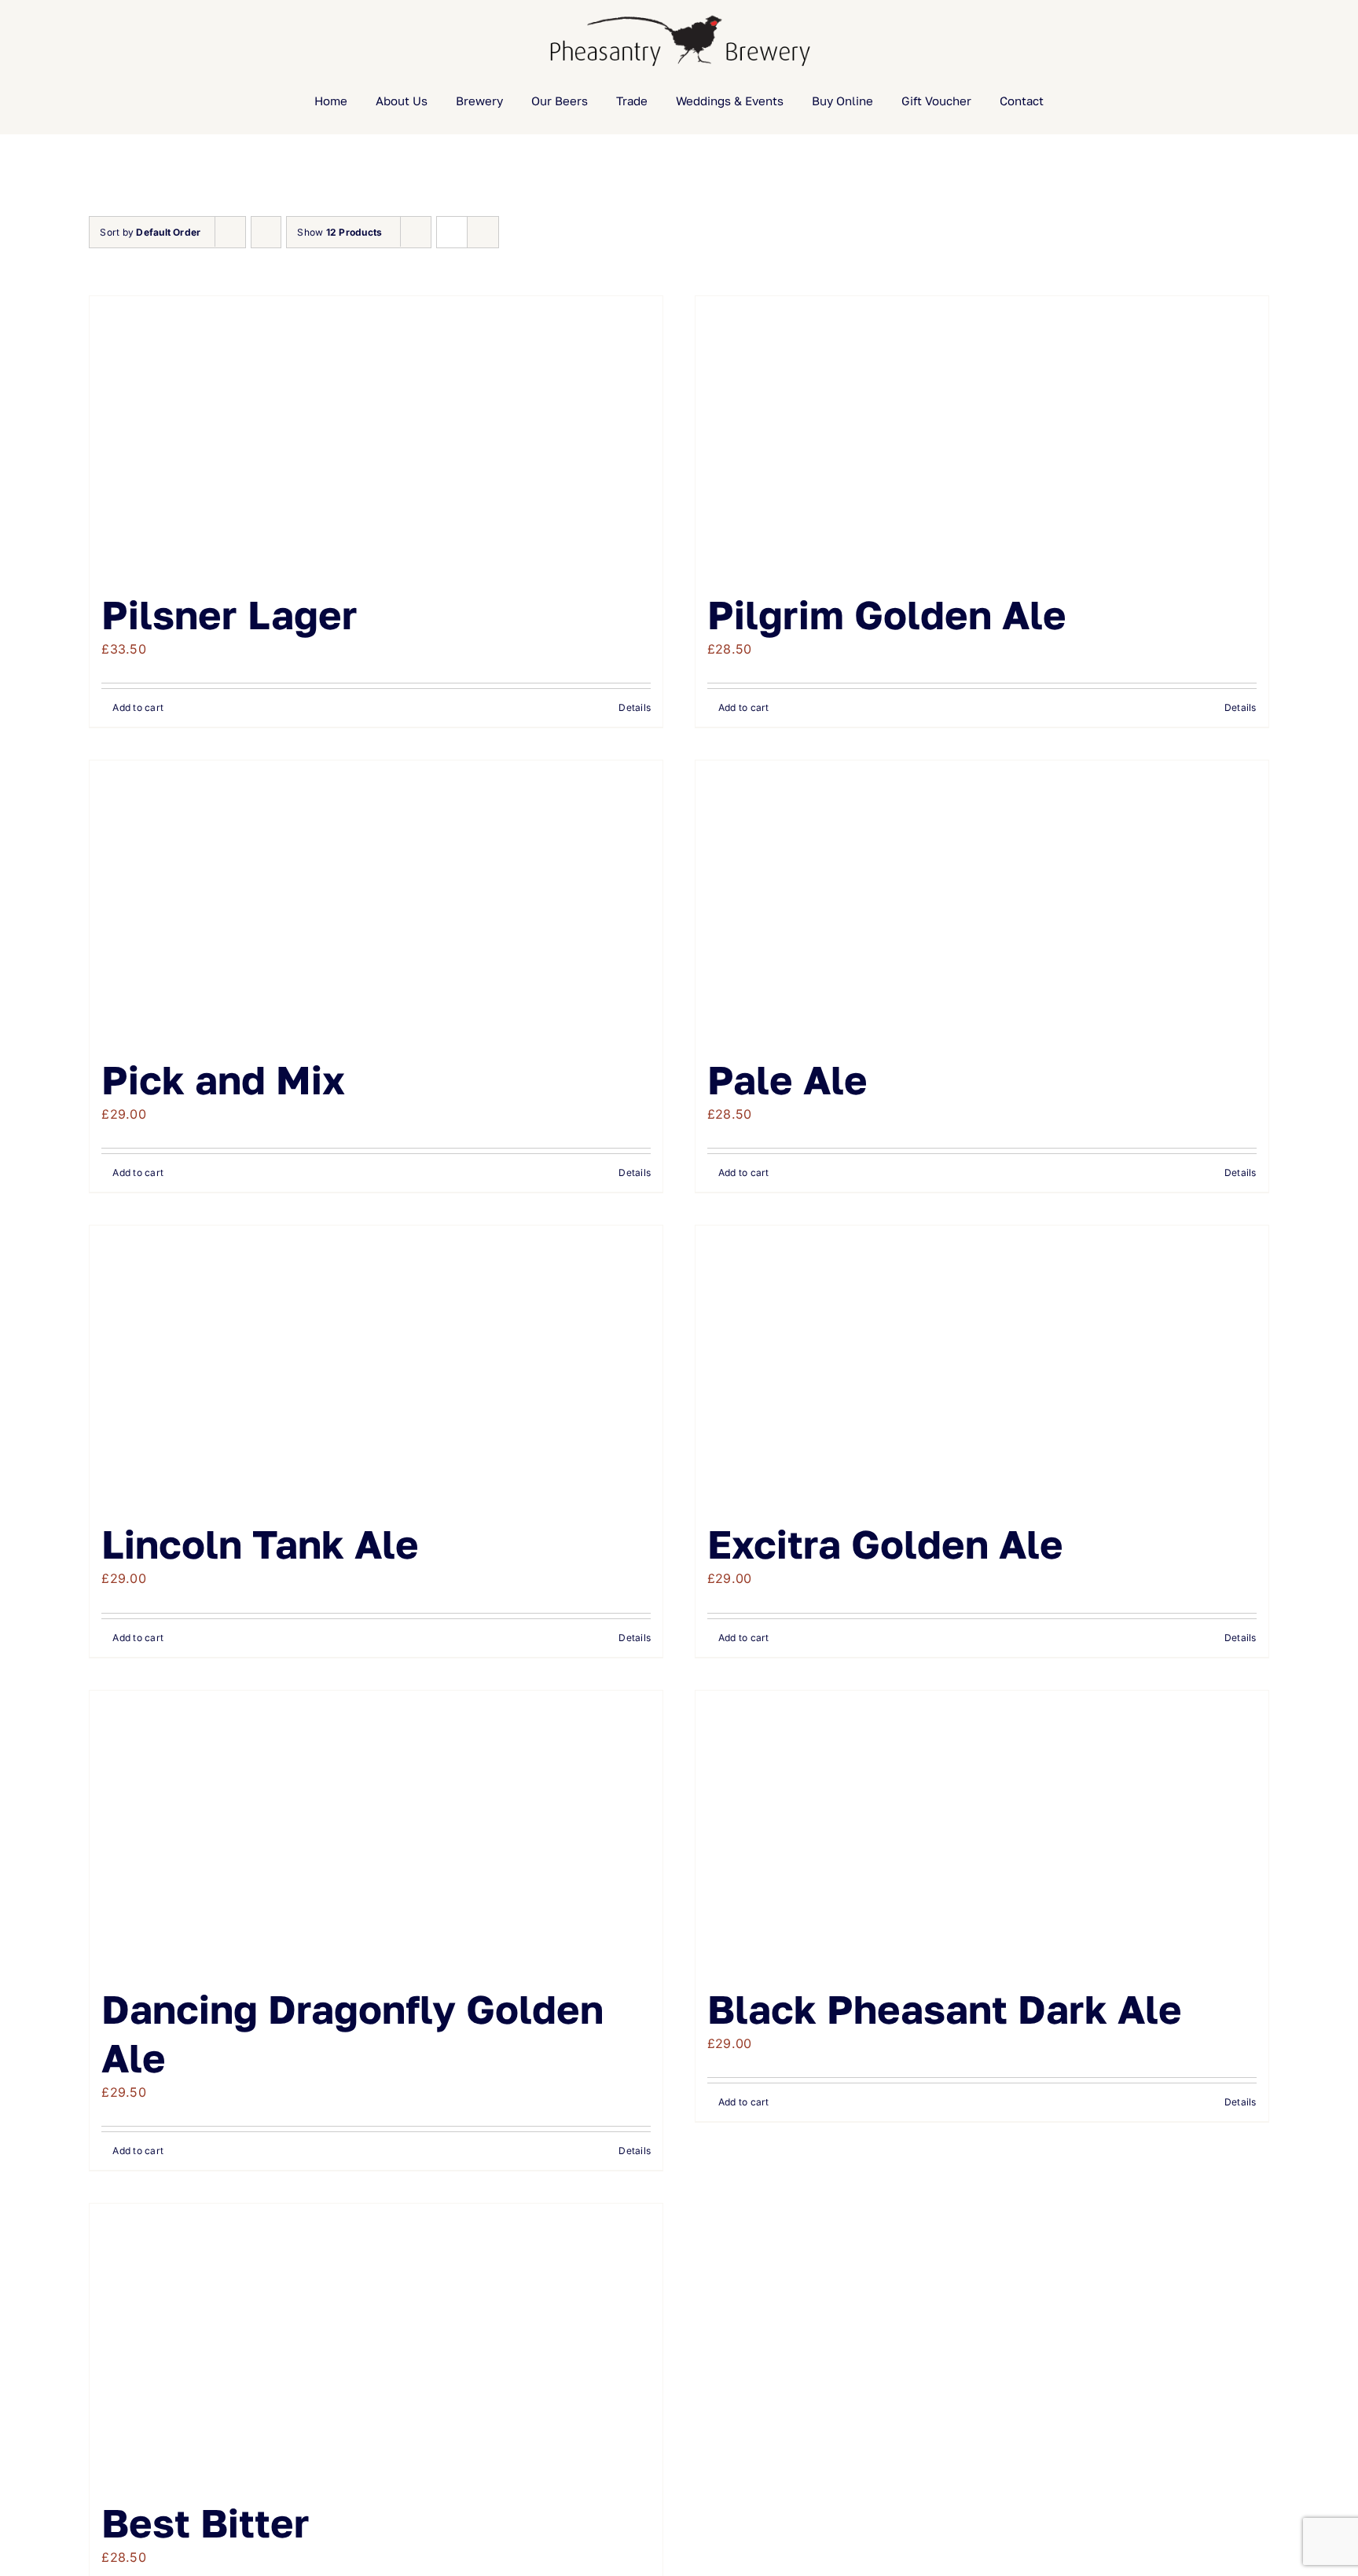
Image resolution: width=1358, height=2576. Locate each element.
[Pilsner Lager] (376, 435)
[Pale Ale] (982, 900)
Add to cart (138, 707)
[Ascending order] (266, 232)
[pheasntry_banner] (679, 16)
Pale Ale (787, 1079)
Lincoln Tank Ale (260, 1544)
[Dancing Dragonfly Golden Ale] (376, 1830)
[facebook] (44, 41)
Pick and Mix (223, 1079)
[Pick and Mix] (376, 900)
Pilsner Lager (229, 614)
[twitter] (69, 41)
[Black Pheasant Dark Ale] (982, 1830)
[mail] (120, 41)
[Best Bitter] (376, 2343)
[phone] (145, 41)
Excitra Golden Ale (885, 1544)
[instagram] (94, 41)
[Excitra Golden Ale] (982, 1365)
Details (635, 707)
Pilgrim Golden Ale (887, 614)
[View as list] (483, 232)
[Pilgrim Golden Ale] (982, 435)
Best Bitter (206, 2523)
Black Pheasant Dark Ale (945, 2009)
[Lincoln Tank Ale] (376, 1365)
